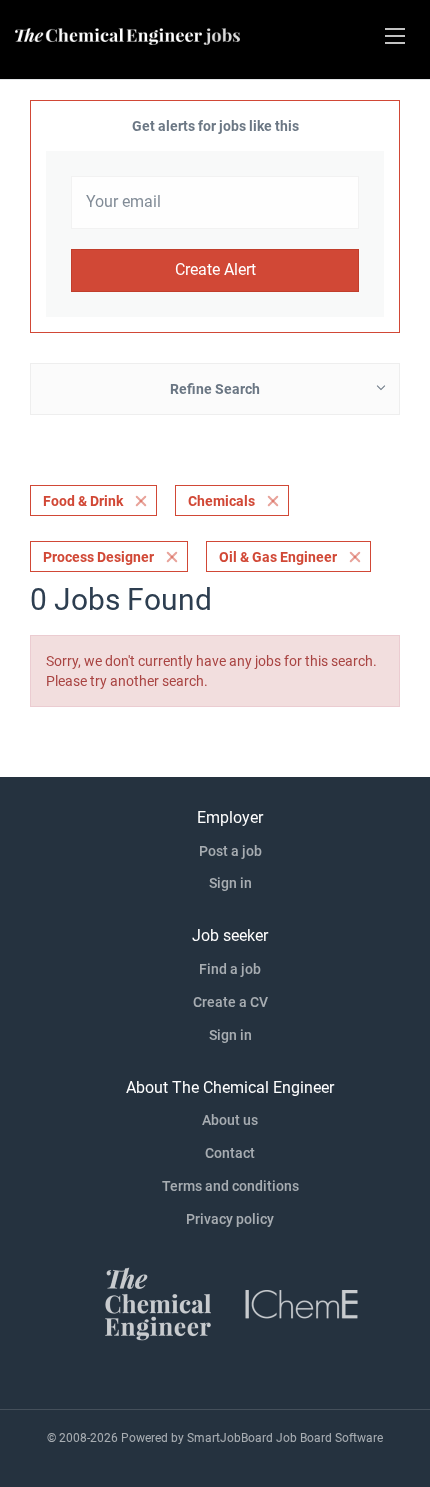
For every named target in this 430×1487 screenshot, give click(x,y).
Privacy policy (230, 1219)
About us (230, 1120)
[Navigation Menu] (395, 36)
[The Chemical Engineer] (158, 1302)
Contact (230, 1153)
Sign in (230, 883)
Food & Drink (83, 501)
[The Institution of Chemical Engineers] (302, 1302)
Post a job (230, 851)
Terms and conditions (230, 1186)
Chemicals (221, 501)
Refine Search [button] (215, 389)
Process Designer (98, 557)
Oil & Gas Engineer (278, 557)
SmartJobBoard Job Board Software (285, 1438)
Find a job (230, 969)
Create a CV (230, 1002)
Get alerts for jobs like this (215, 126)
